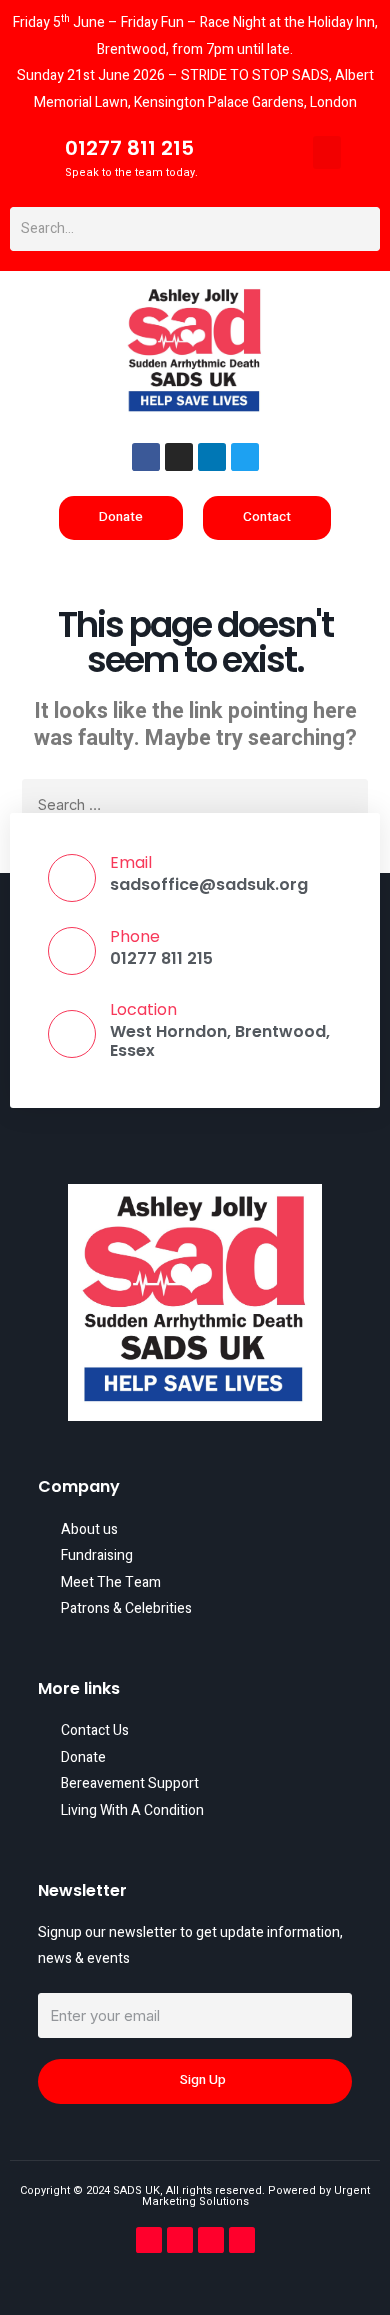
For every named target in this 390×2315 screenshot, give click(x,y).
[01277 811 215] (31, 157)
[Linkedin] (212, 457)
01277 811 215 (129, 148)
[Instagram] (179, 457)
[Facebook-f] (149, 2240)
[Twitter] (245, 457)
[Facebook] (146, 457)
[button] (327, 152)
